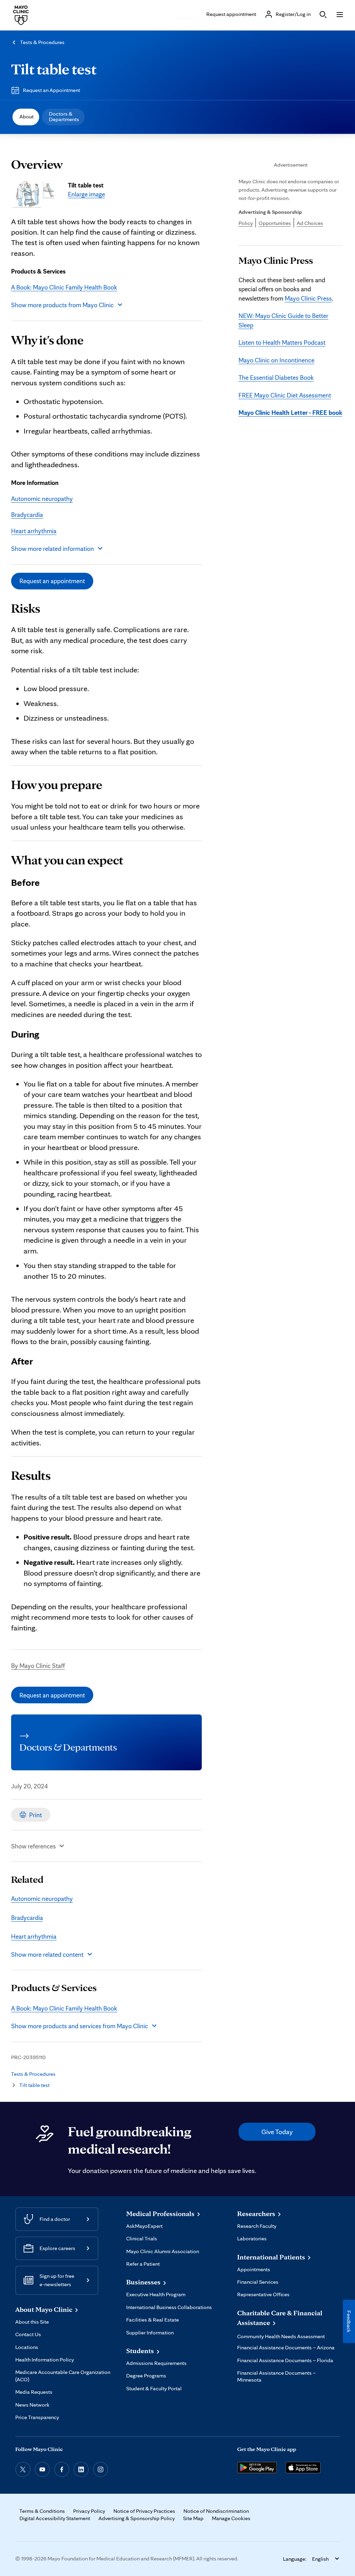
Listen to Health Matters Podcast (282, 342)
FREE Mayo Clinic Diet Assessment (285, 395)
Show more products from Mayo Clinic (62, 305)
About (27, 116)
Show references (33, 1846)
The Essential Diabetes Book (276, 377)
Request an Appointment (51, 90)
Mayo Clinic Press (308, 298)
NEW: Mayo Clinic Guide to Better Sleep (283, 320)
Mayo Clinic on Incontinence (276, 360)
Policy (246, 223)
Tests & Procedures (42, 42)
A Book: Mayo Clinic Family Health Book (64, 287)
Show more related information (53, 548)
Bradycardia (27, 514)
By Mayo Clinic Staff (38, 1665)
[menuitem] (26, 117)
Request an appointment (52, 581)
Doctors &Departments (64, 116)
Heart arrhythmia (34, 531)
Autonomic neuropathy (42, 498)
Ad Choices (310, 223)
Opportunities (275, 223)
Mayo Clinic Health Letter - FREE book (290, 412)
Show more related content (47, 1954)
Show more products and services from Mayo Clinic (80, 2026)
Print (36, 1815)
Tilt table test (54, 69)
